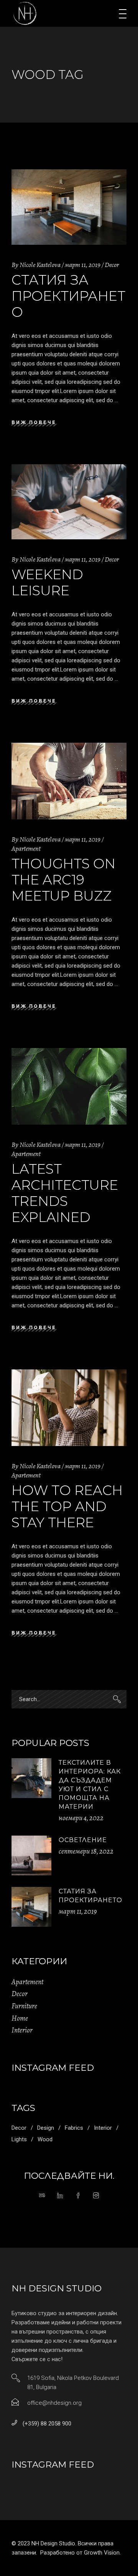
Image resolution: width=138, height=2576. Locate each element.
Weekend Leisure (47, 582)
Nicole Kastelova (40, 265)
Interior (22, 2030)
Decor (112, 265)
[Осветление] (31, 1855)
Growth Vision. (102, 2553)
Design (46, 2128)
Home (20, 2018)
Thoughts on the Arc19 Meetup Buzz (63, 880)
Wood (45, 2139)
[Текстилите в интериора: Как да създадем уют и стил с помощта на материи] (31, 1778)
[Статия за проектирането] (69, 207)
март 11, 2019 (83, 265)
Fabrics (74, 2128)
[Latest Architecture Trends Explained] (69, 1086)
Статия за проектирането (68, 296)
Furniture (24, 2006)
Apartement (26, 848)
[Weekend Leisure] (69, 502)
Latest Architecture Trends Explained (65, 1193)
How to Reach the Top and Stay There (67, 1506)
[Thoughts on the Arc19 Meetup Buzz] (69, 781)
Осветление (83, 1840)
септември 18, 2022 (86, 1851)
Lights (19, 2139)
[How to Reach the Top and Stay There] (69, 1408)
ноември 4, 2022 (81, 1818)
